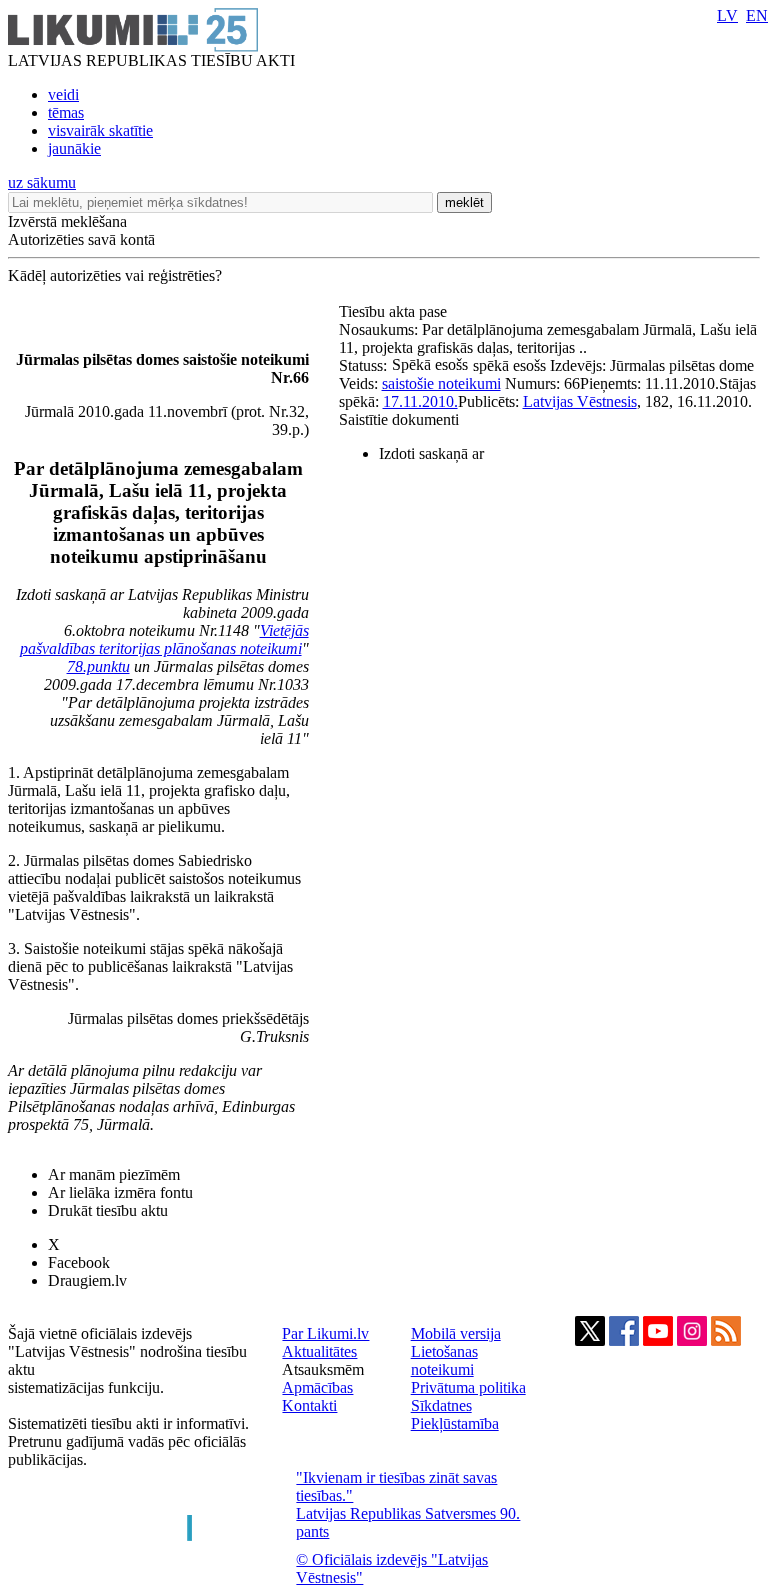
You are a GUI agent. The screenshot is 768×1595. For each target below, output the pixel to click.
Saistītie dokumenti (399, 419)
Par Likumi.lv (325, 1333)
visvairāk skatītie (100, 130)
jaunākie (74, 148)
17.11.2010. (420, 401)
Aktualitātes (319, 1351)
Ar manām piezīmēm (114, 1174)
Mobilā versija (456, 1333)
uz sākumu (42, 182)
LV (727, 15)
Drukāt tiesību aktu (108, 1210)
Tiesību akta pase (395, 311)
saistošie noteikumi (441, 383)
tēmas (66, 112)
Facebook (79, 1262)
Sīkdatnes (441, 1405)
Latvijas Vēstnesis (580, 401)
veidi (63, 94)
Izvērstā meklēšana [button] (67, 221)
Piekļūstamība (455, 1423)
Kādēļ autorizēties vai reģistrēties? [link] (115, 275)
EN (757, 15)
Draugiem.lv (87, 1280)
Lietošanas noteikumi (444, 1360)
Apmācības (317, 1387)
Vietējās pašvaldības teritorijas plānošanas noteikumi (164, 639)
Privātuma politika (468, 1387)
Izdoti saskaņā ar (431, 453)
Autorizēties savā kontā (81, 239)
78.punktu (98, 666)
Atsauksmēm (323, 1369)
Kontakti (309, 1405)
